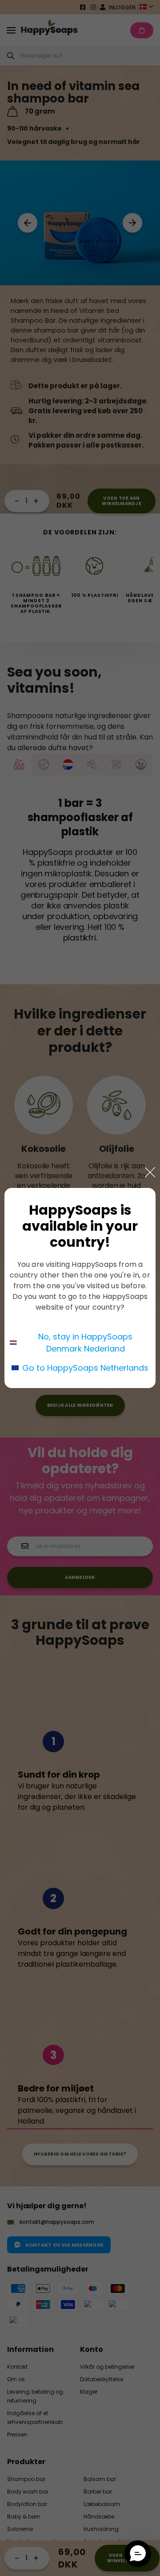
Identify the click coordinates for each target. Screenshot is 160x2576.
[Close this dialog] (150, 1172)
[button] (138, 2554)
